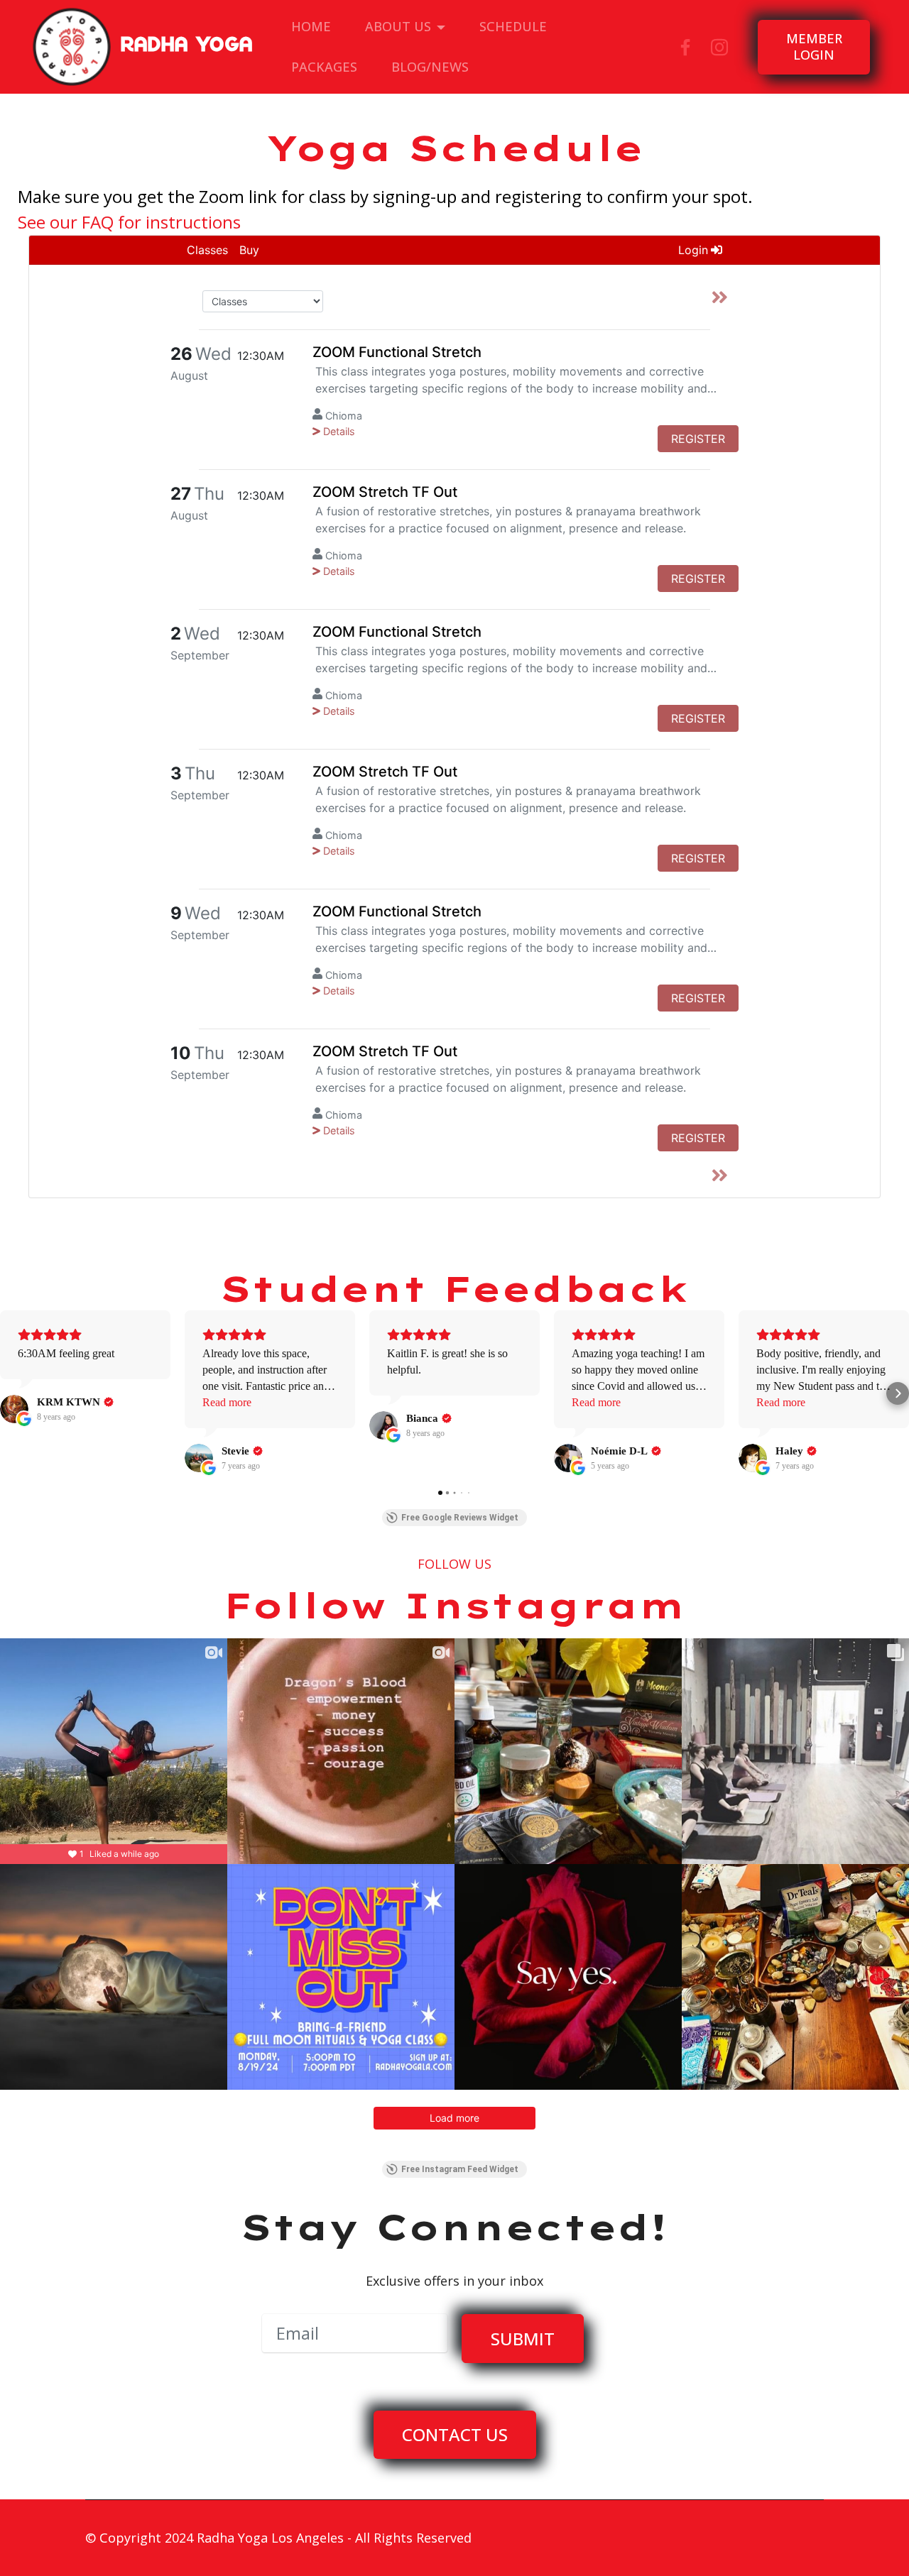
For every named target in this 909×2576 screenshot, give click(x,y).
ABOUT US (398, 26)
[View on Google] (14, 1409)
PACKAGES (324, 67)
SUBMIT (523, 2339)
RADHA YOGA (187, 47)
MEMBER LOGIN (814, 47)
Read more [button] (227, 1402)
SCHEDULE (513, 26)
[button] (11, 1393)
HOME (311, 26)
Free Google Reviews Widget (460, 1518)
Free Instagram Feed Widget (460, 2169)
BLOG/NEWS (430, 67)
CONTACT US (455, 2434)
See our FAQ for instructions (129, 222)
